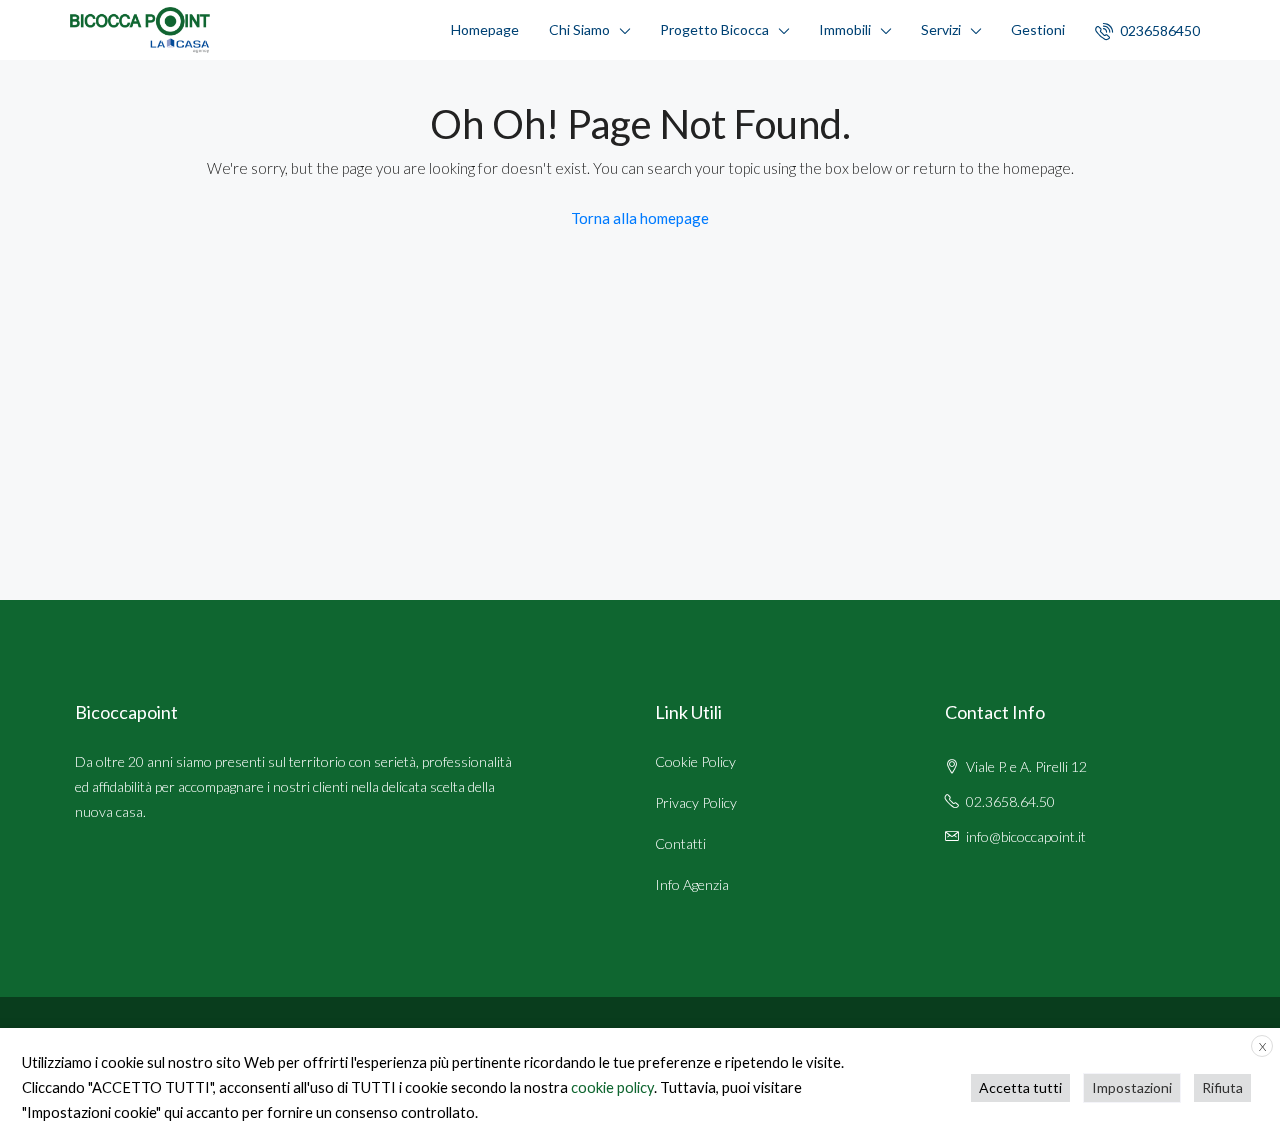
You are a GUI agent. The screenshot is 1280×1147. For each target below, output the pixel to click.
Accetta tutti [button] (1020, 1087)
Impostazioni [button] (1132, 1087)
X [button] (1262, 1046)
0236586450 (1158, 30)
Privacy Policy (696, 802)
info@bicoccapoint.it (1026, 836)
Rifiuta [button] (1222, 1087)
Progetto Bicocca (714, 29)
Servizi (941, 29)
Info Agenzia (692, 884)
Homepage (485, 29)
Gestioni (1038, 29)
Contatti (680, 843)
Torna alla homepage (640, 218)
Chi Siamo (579, 29)
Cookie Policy (695, 761)
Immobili (845, 29)
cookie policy (612, 1087)
